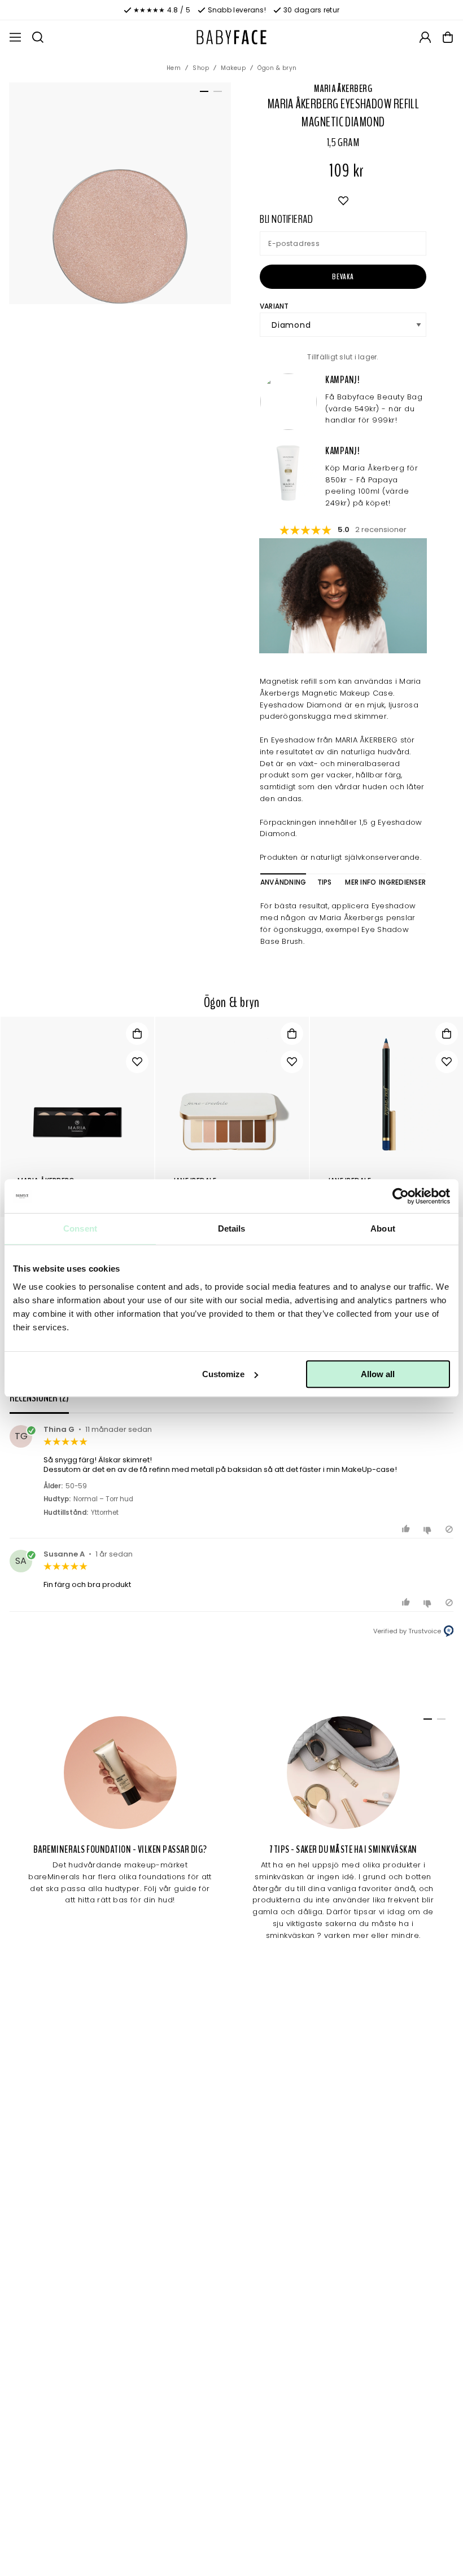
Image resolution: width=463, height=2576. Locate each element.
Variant (274, 306)
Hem (174, 68)
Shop (201, 68)
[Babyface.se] (231, 37)
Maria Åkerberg (343, 89)
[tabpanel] (120, 193)
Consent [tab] (80, 1228)
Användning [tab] (283, 882)
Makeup (233, 68)
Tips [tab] (325, 882)
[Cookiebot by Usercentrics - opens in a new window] (401, 1196)
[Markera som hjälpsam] (407, 1529)
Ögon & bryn (277, 68)
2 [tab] (216, 94)
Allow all (378, 1374)
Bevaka (343, 277)
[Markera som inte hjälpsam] (429, 1529)
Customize (223, 1374)
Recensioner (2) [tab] (39, 1398)
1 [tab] (202, 94)
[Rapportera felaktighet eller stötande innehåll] (449, 1529)
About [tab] (383, 1228)
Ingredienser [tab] (402, 882)
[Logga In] (425, 37)
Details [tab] (232, 1228)
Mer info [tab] (361, 882)
